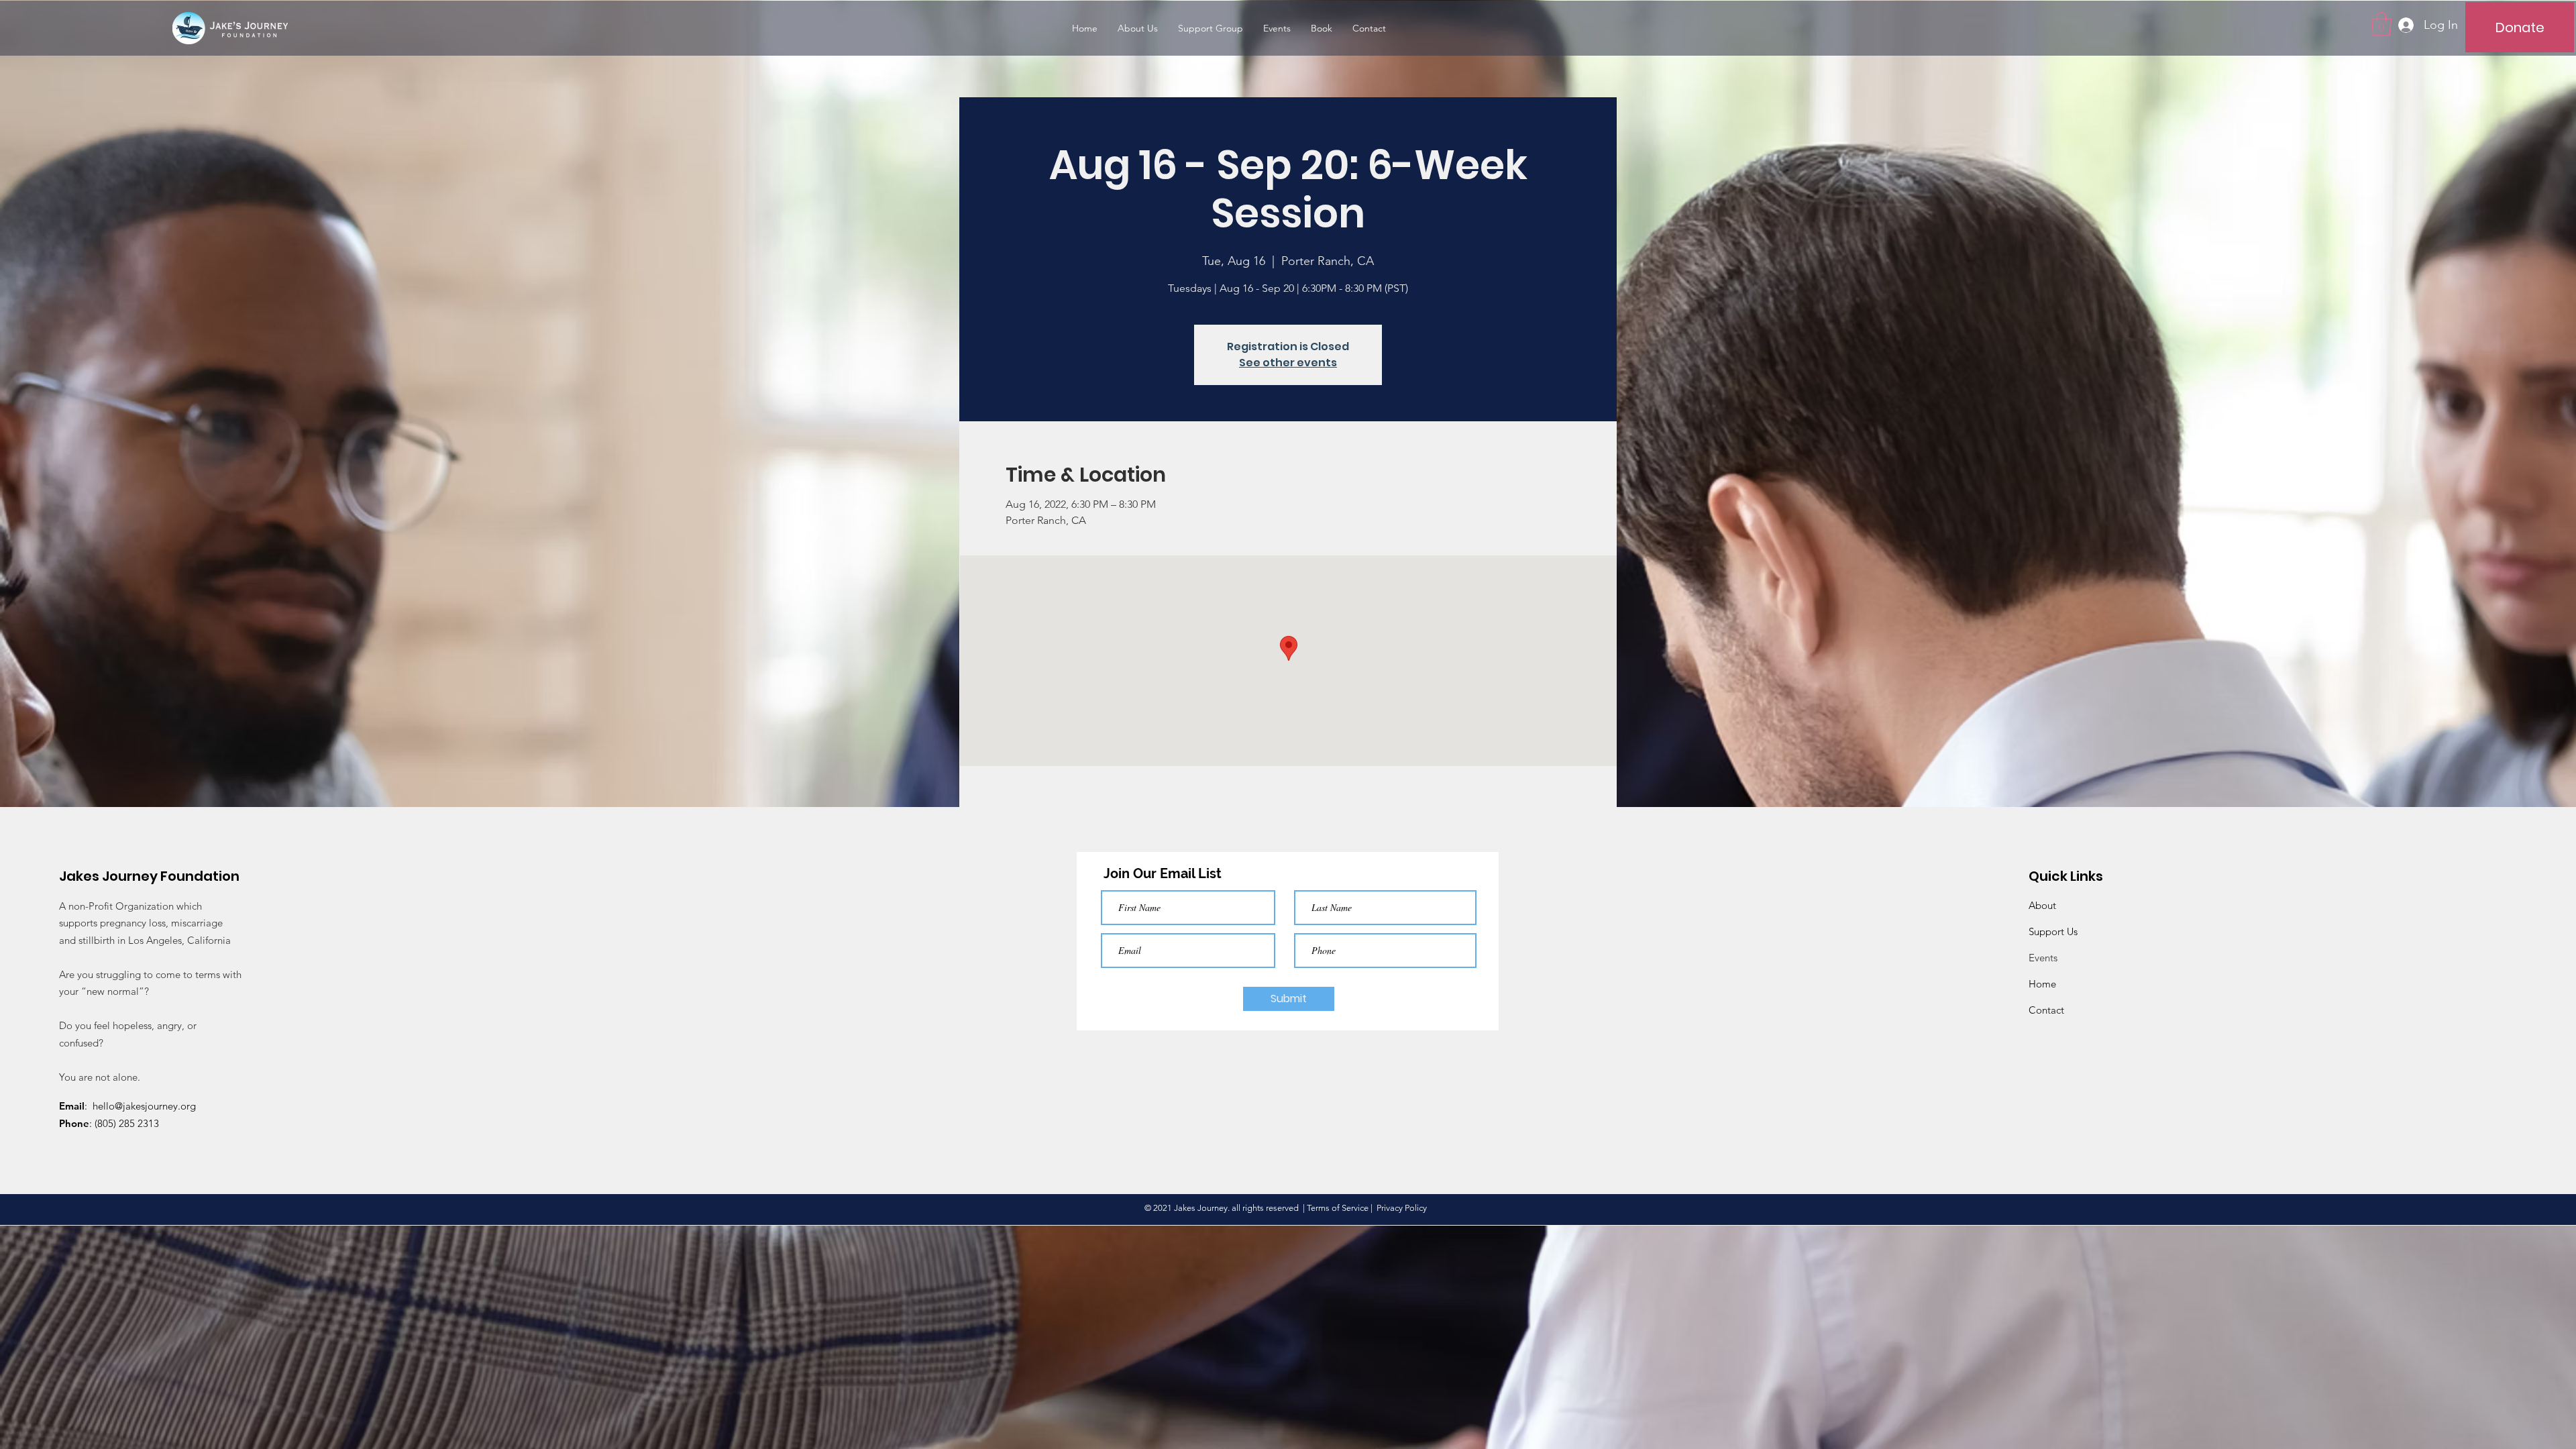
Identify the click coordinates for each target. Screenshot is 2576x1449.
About (2042, 905)
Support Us (2053, 931)
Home (2042, 984)
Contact (2046, 1010)
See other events (1288, 363)
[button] (2381, 24)
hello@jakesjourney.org (144, 1106)
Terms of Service (1338, 1208)
